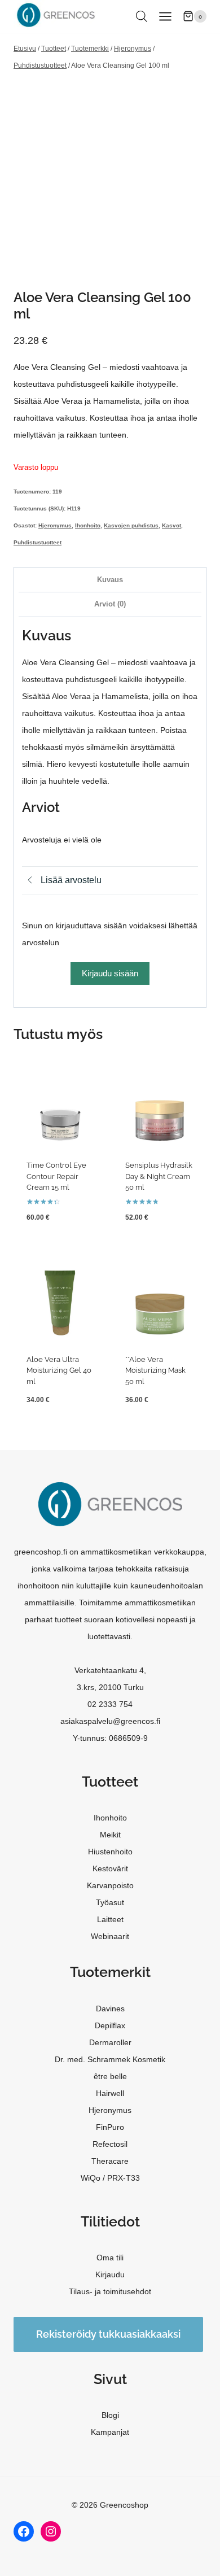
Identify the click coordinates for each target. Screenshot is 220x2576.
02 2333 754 (110, 1704)
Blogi (110, 2415)
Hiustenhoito (110, 1852)
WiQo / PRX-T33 (110, 2178)
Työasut (110, 1902)
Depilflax (110, 2025)
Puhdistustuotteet (38, 542)
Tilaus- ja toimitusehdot (110, 2291)
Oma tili (110, 2258)
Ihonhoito (88, 525)
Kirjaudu (110, 2274)
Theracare (110, 2161)
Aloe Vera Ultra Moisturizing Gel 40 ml (59, 1370)
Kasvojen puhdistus (131, 525)
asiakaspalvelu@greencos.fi (110, 1721)
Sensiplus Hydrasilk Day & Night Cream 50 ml (159, 1176)
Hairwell (110, 2093)
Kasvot (171, 525)
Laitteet (110, 1919)
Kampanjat (110, 2432)
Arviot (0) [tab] (110, 604)
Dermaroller (110, 2042)
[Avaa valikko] (165, 16)
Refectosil (110, 2144)
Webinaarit (110, 1936)
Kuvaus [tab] (110, 580)
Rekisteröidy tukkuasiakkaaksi (108, 2334)
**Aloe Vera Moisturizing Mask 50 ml (155, 1370)
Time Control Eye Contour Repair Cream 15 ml (56, 1176)
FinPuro (110, 2127)
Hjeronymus (55, 525)
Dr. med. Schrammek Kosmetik (110, 2059)
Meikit (110, 1835)
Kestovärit (110, 1868)
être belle (110, 2076)
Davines (110, 2009)
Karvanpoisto (110, 1885)
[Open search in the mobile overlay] (142, 16)
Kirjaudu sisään (110, 973)
